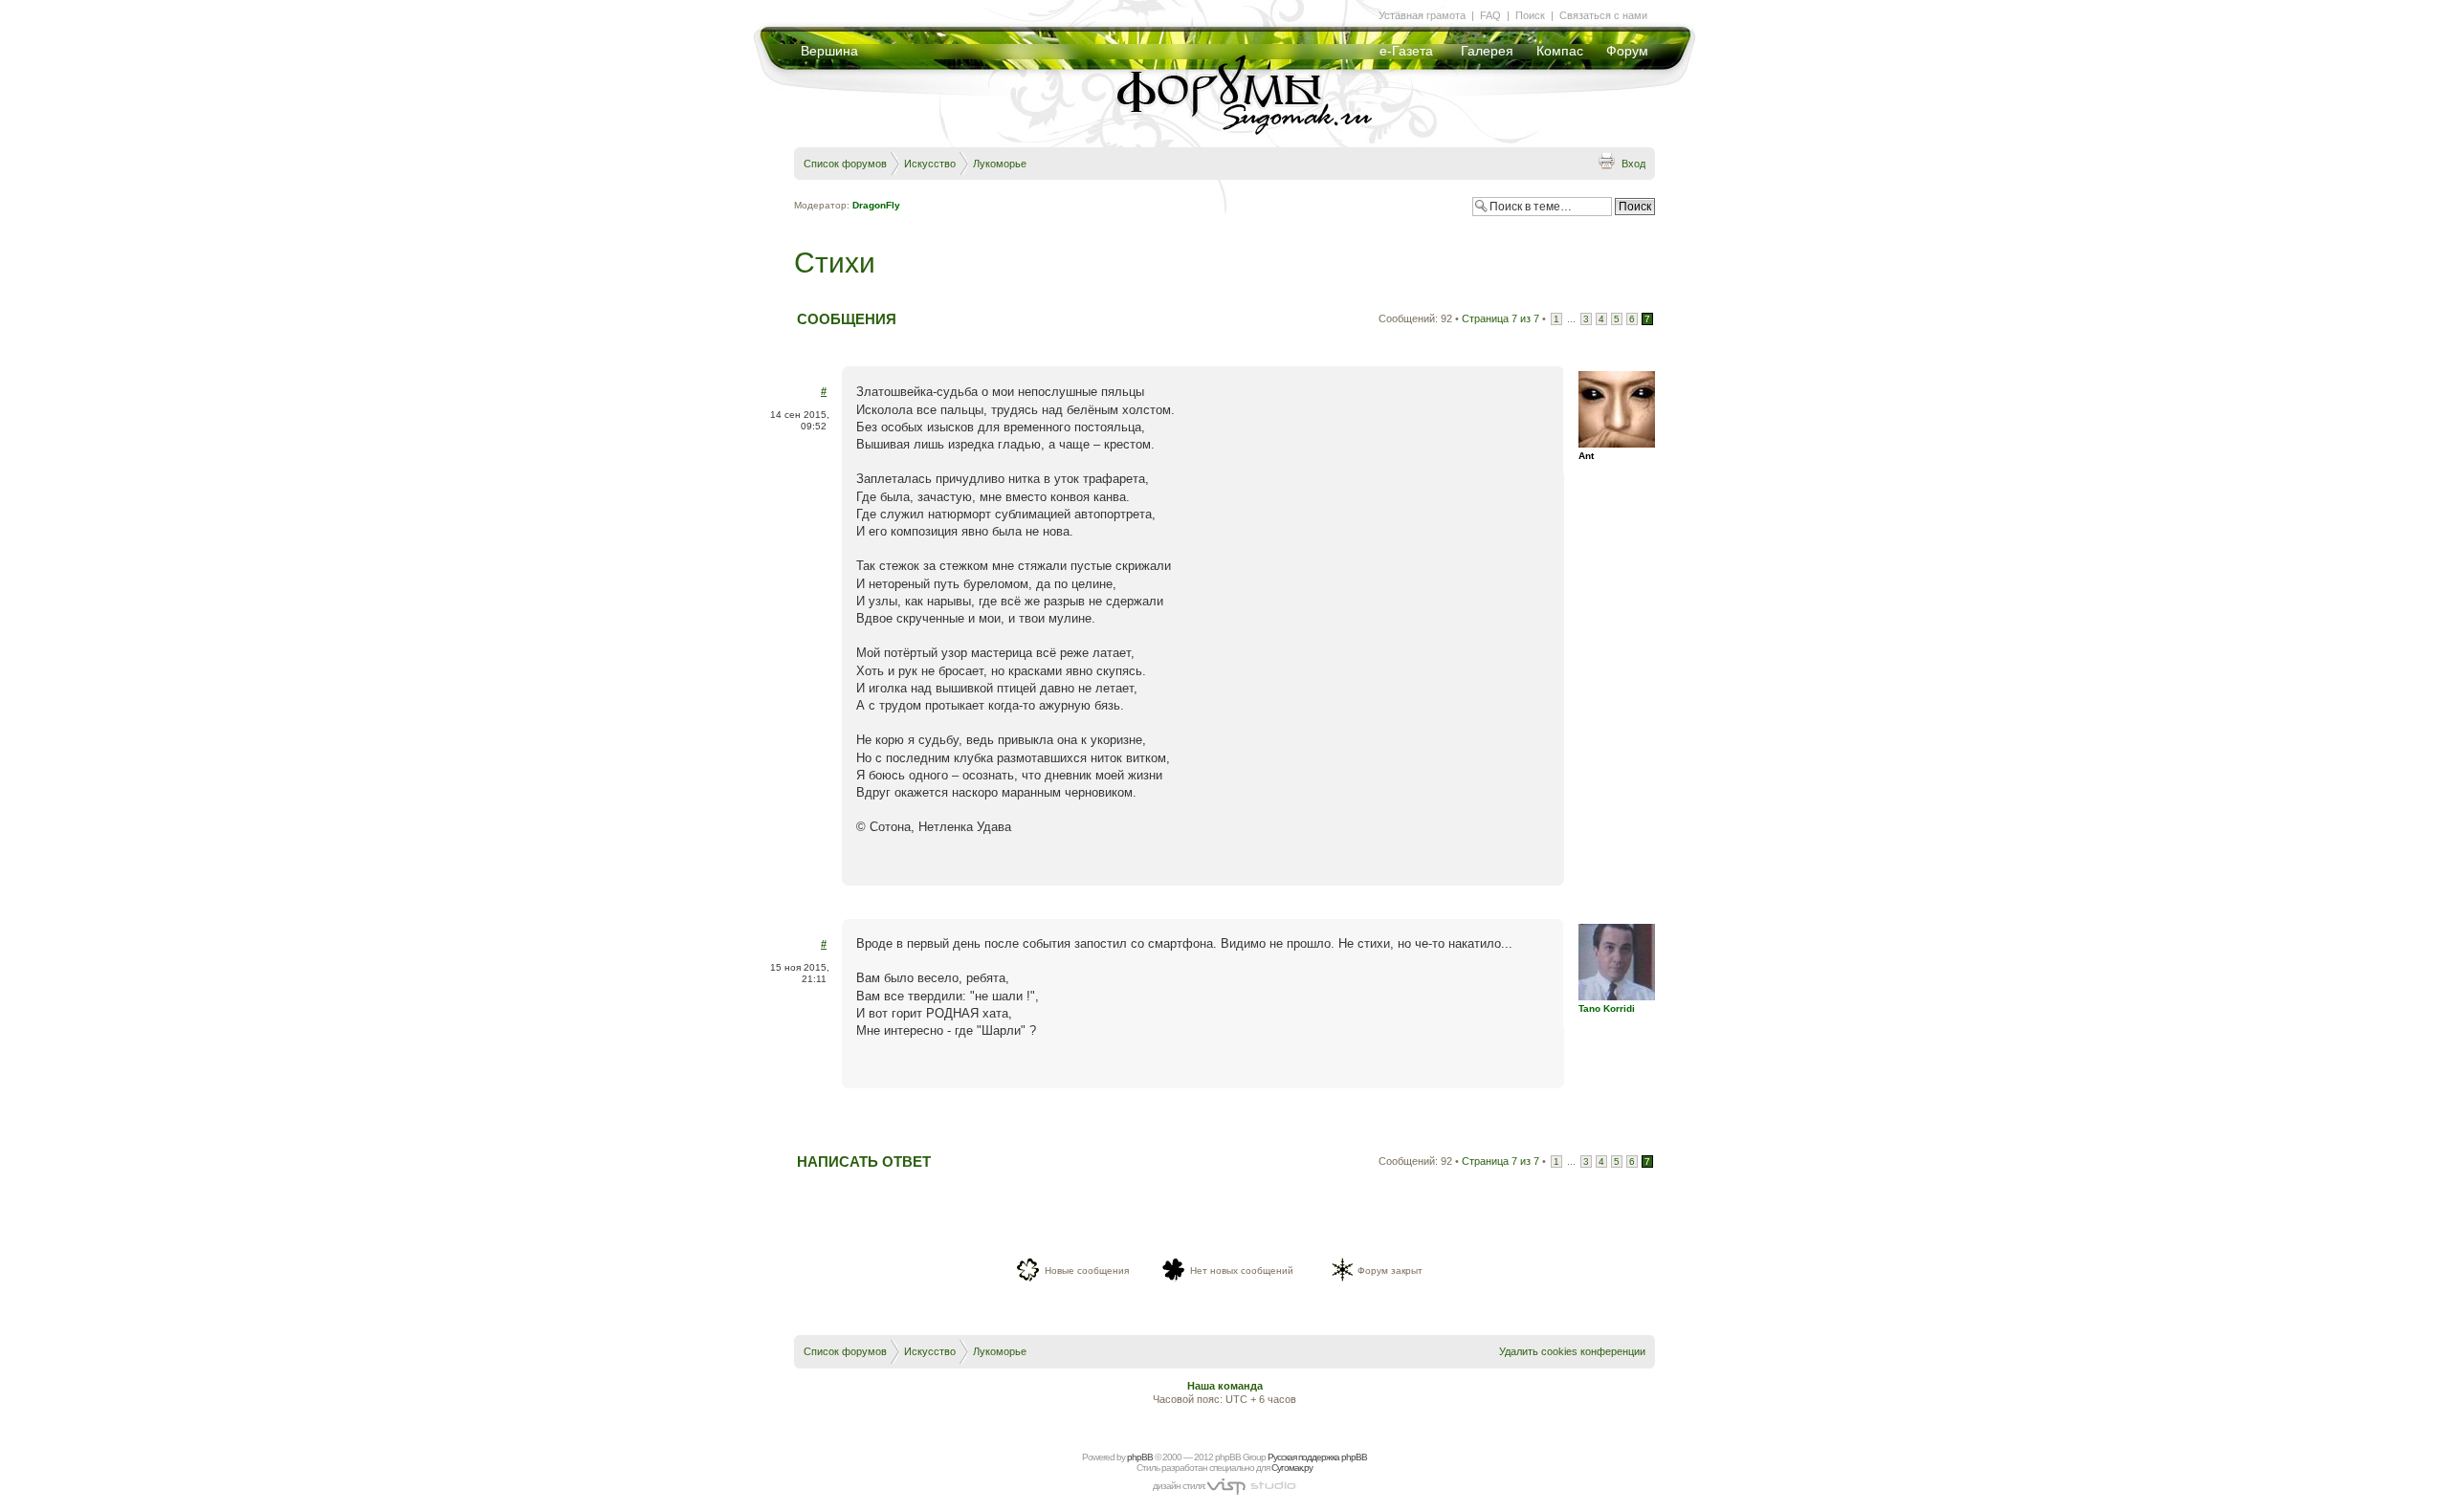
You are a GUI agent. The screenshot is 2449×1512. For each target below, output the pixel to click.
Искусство (930, 164)
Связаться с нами (1603, 15)
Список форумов (845, 164)
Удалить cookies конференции (1572, 1351)
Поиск (1530, 15)
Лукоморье (1000, 164)
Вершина (829, 51)
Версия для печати (1606, 161)
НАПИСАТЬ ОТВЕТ (864, 1161)
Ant (1586, 456)
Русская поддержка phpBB (1317, 1457)
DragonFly (876, 205)
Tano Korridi (1607, 1008)
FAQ (1490, 15)
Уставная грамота (1422, 15)
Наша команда (1225, 1386)
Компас (1560, 51)
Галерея (1487, 51)
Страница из (1500, 318)
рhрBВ (1140, 1457)
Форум (1627, 51)
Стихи (835, 263)
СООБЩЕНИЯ (847, 319)
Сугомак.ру (1292, 1468)
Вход (1633, 164)
